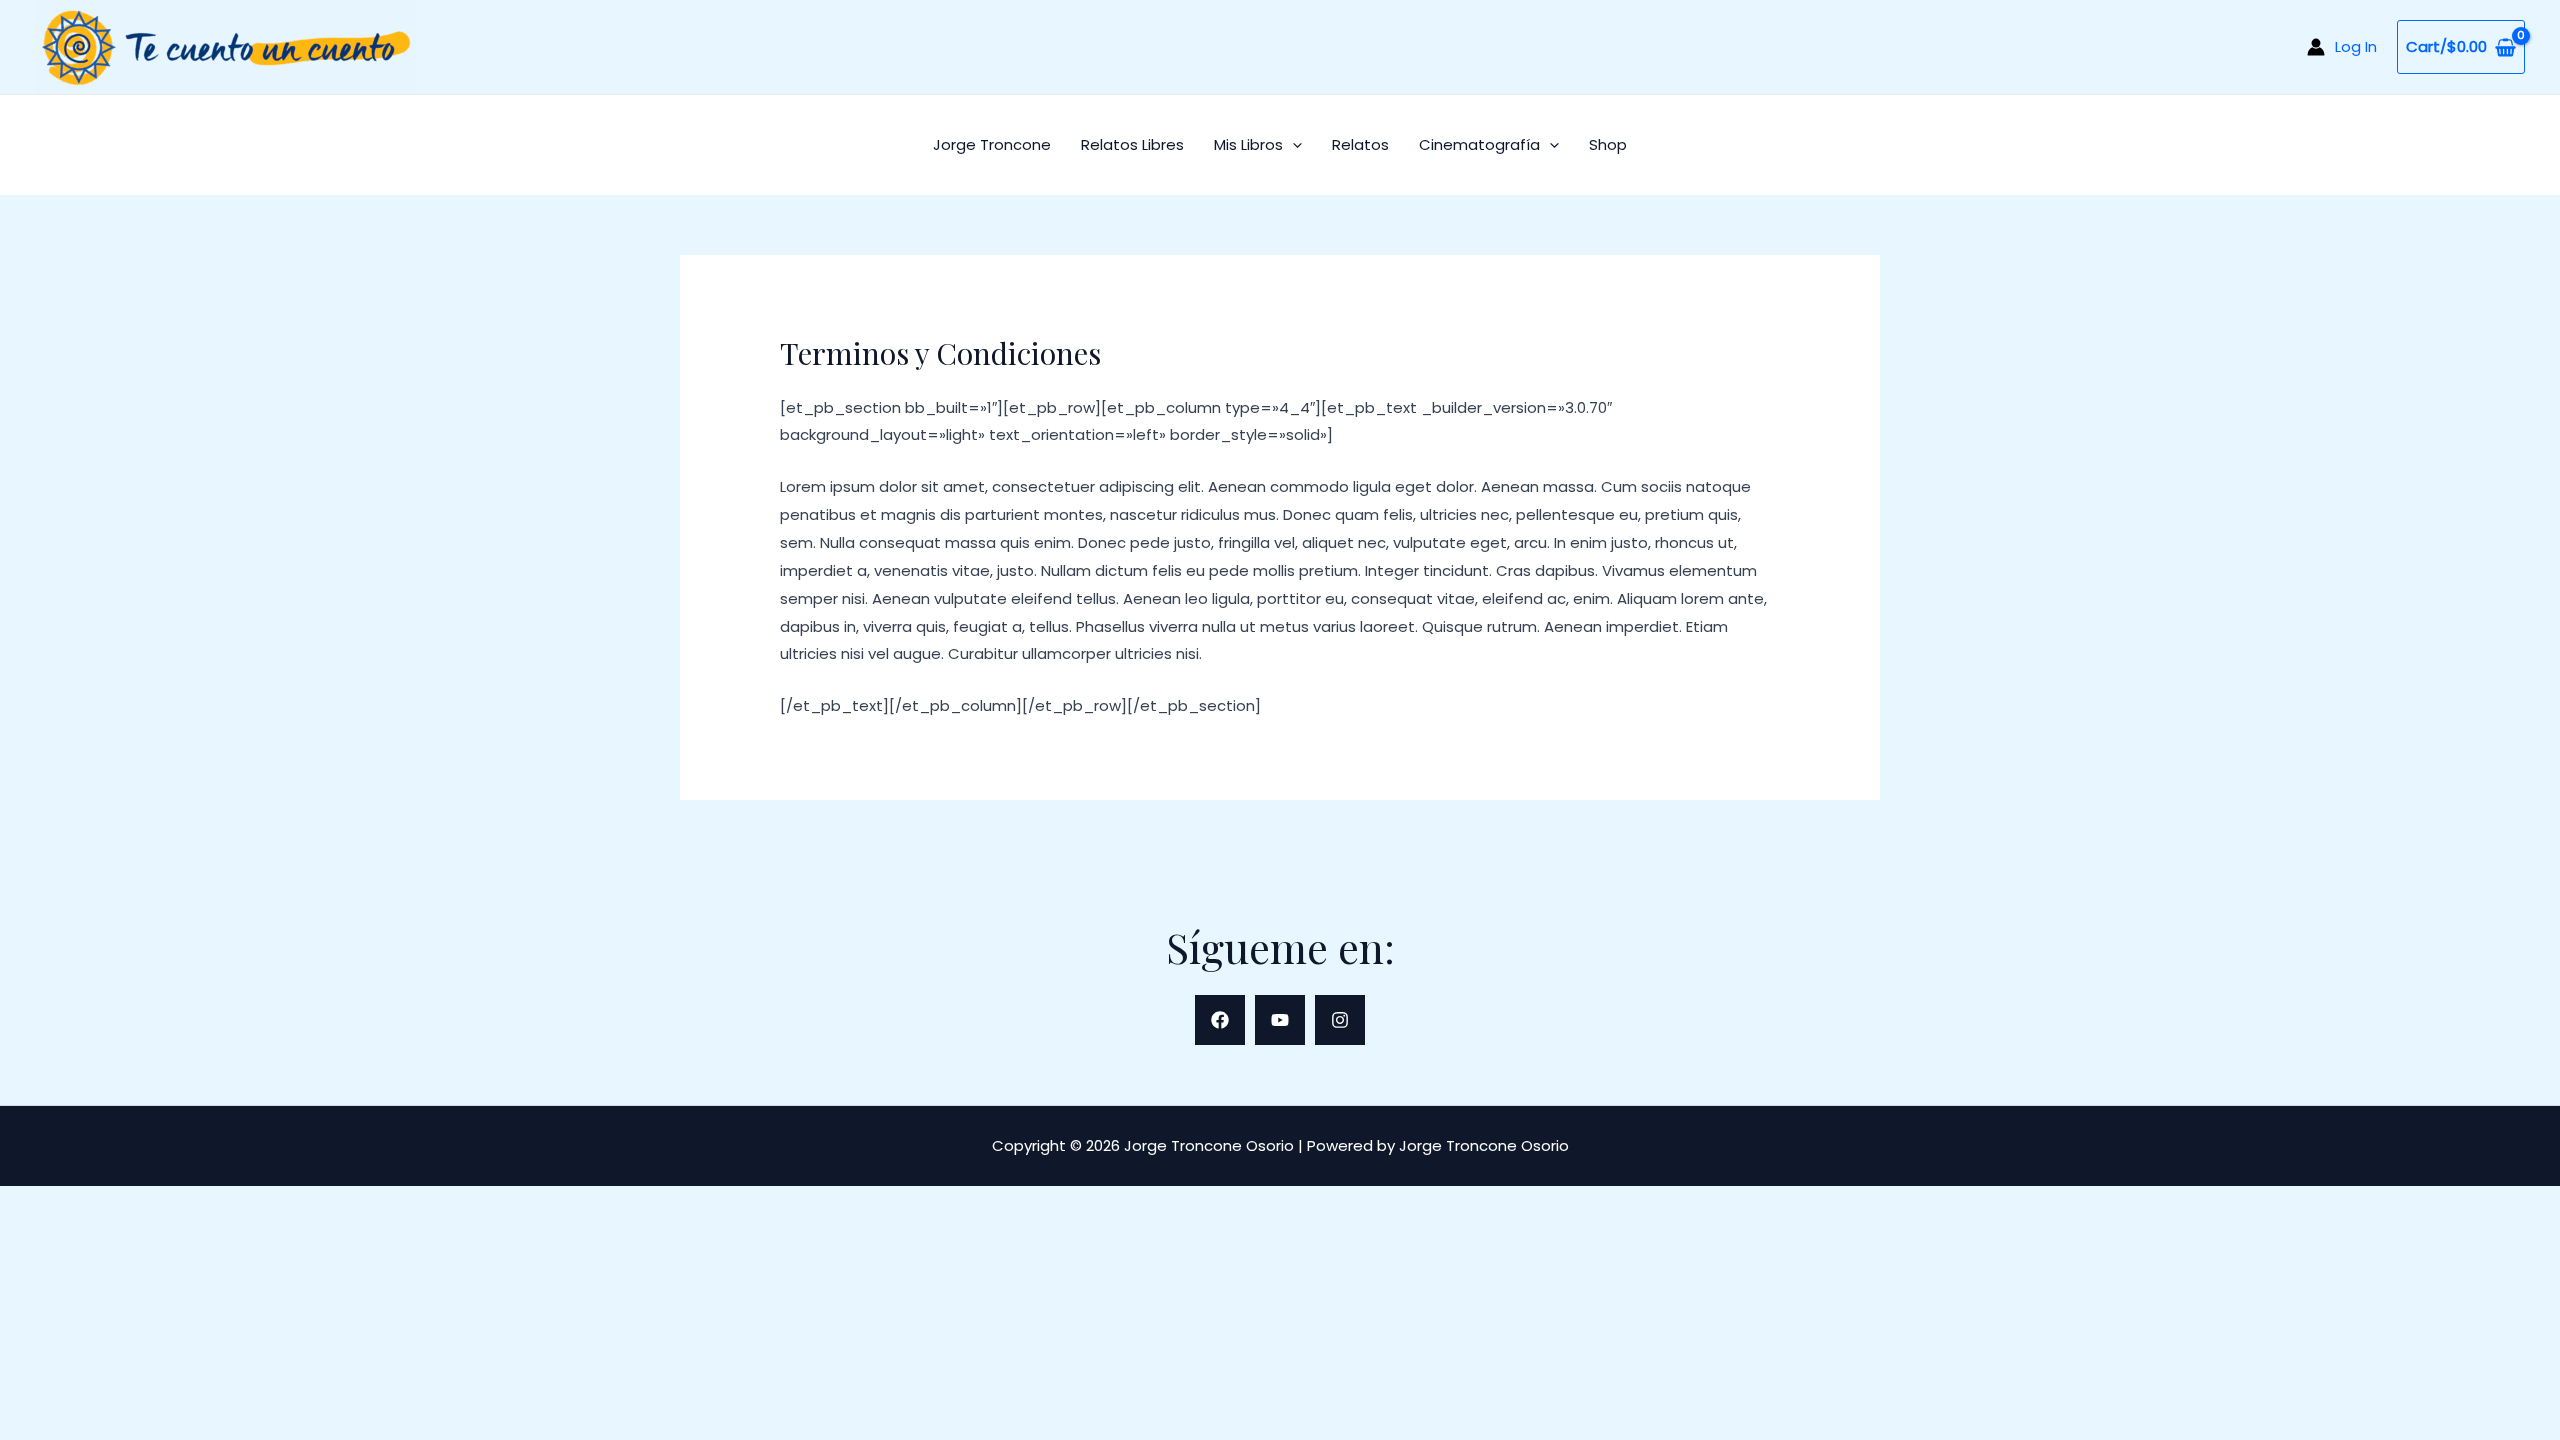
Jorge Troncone (992, 144)
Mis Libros (1248, 144)
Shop (1608, 144)
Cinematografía (1479, 144)
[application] (1292, 144)
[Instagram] (1340, 1020)
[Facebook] (1220, 1020)
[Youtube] (1280, 1020)
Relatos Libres (1132, 144)
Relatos (1360, 144)
